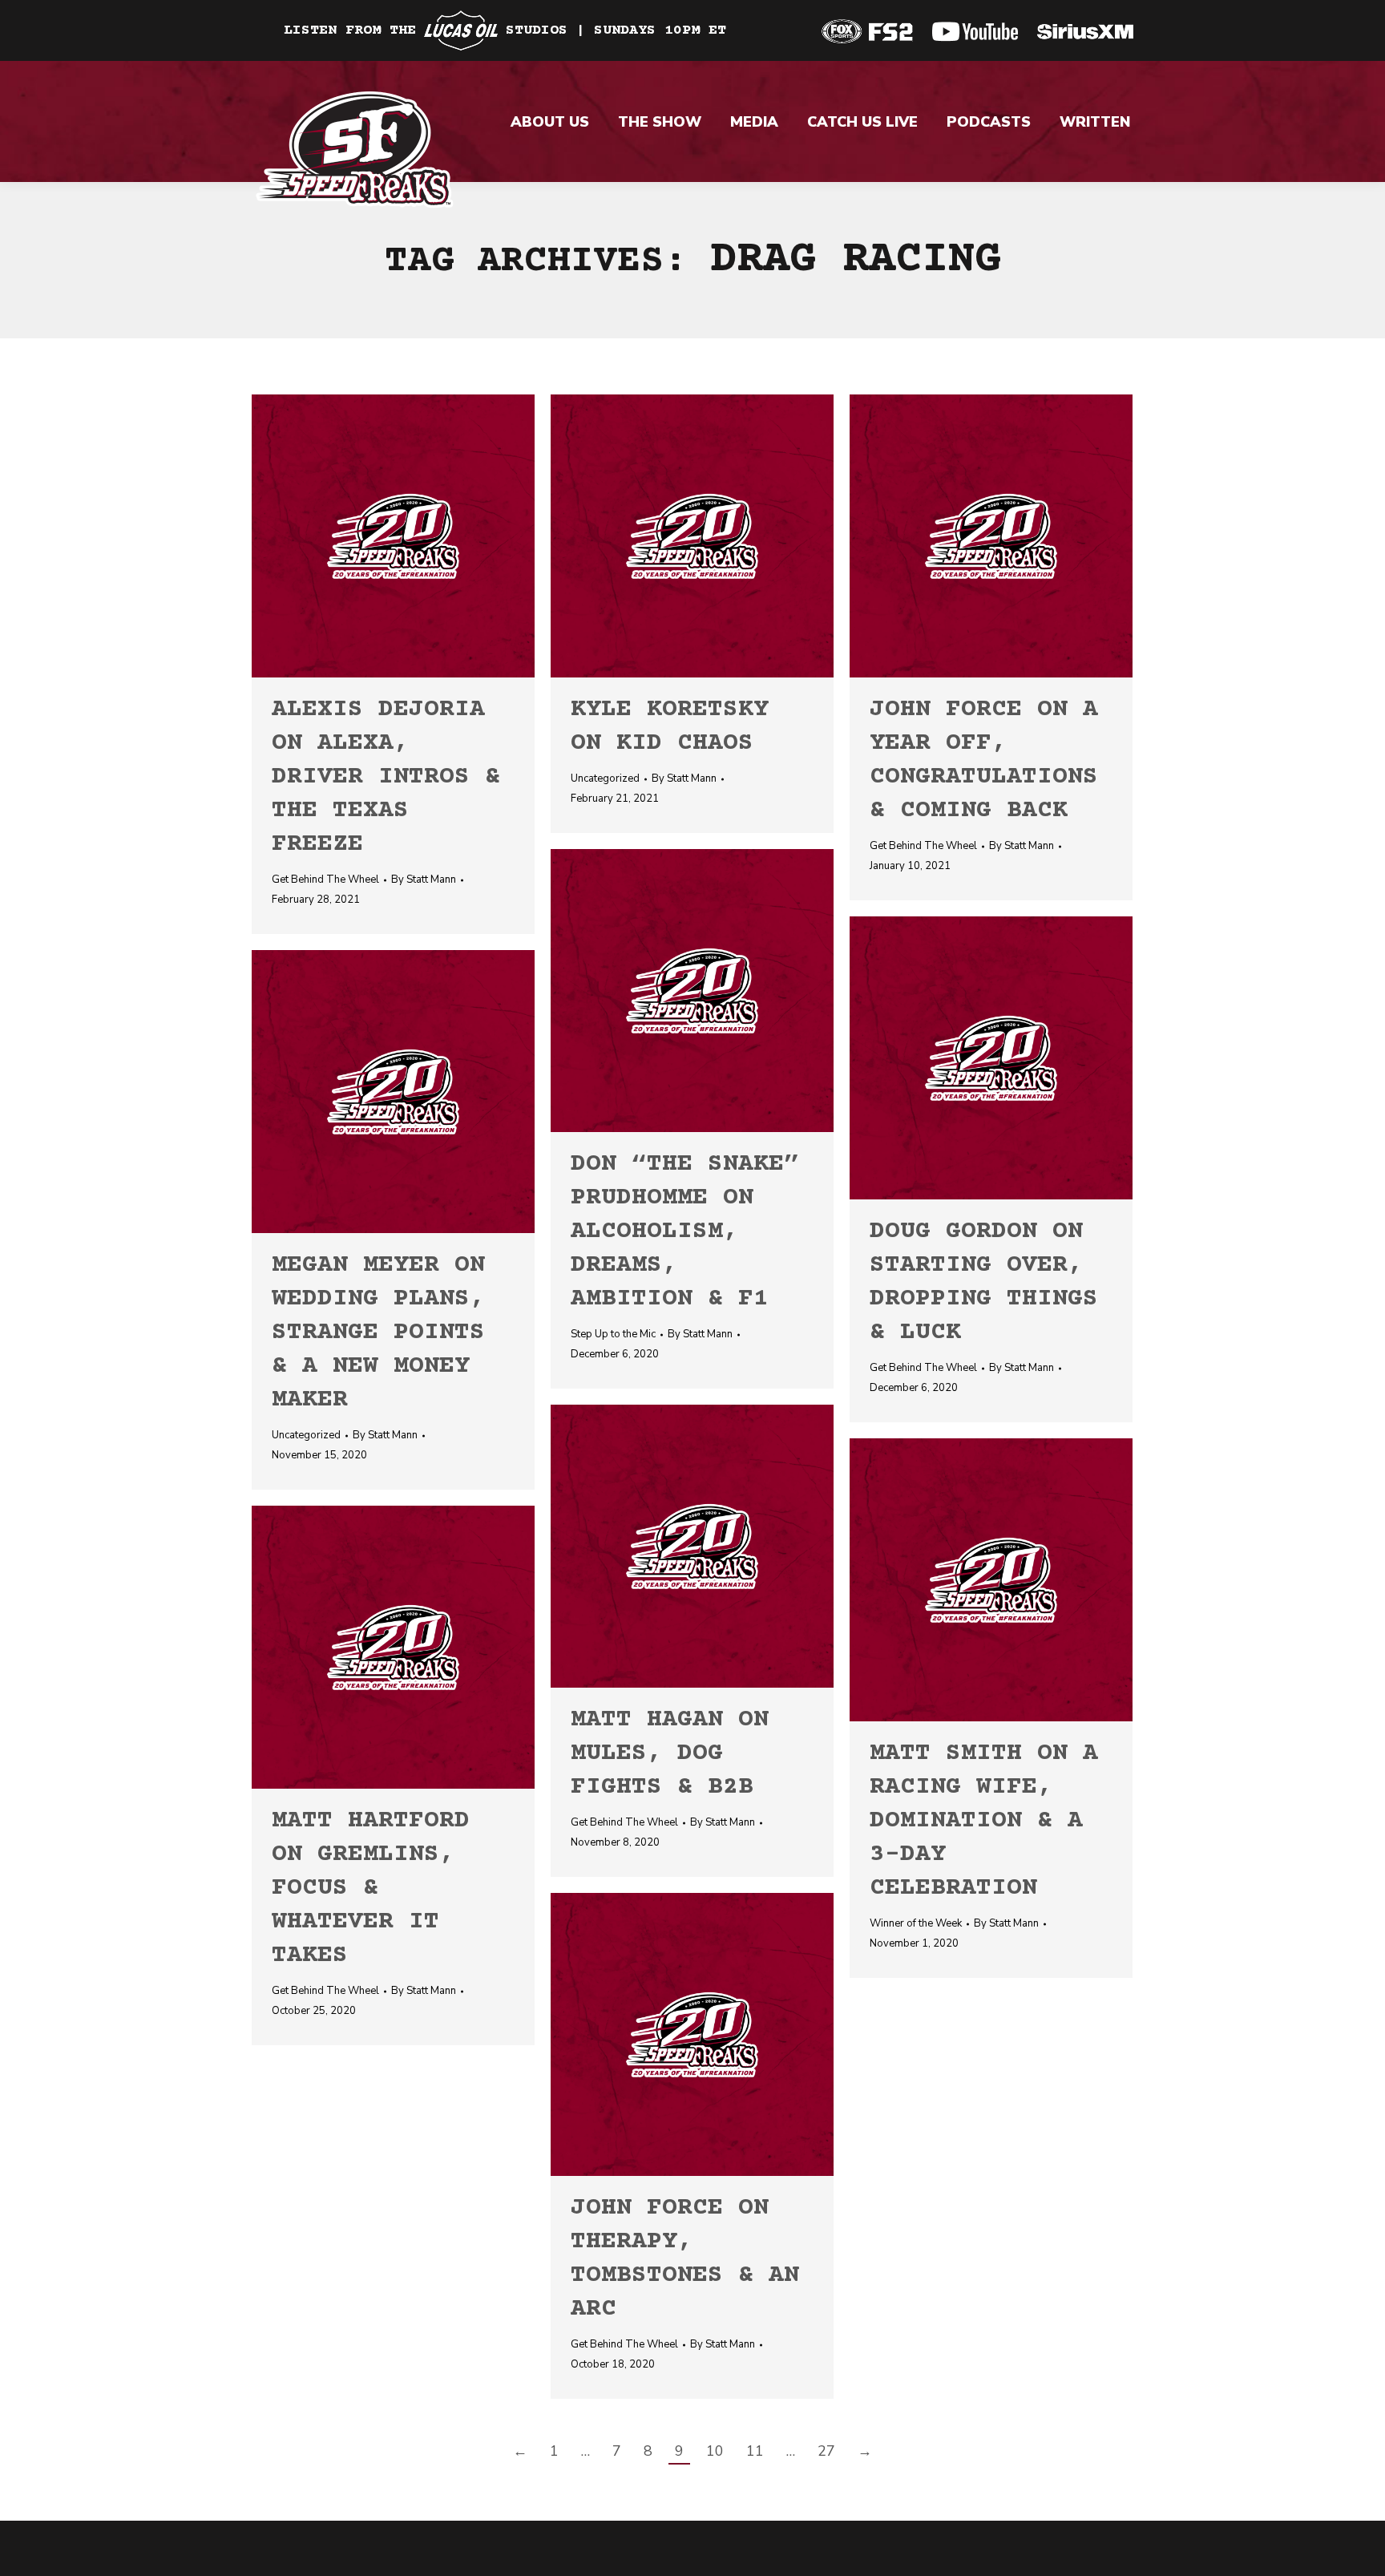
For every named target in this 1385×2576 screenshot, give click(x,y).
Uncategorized (605, 778)
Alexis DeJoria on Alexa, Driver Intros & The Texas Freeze (386, 777)
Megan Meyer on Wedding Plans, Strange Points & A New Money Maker (378, 1333)
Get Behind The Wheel (325, 880)
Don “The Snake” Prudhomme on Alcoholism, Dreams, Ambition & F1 (685, 1232)
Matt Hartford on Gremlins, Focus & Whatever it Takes (371, 1889)
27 (826, 2451)
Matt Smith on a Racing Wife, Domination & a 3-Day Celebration (984, 1821)
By (424, 880)
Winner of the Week (916, 1923)
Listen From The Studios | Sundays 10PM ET (505, 30)
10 (715, 2451)
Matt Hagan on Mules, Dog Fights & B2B (670, 1754)
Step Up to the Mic (613, 1334)
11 (755, 2451)
